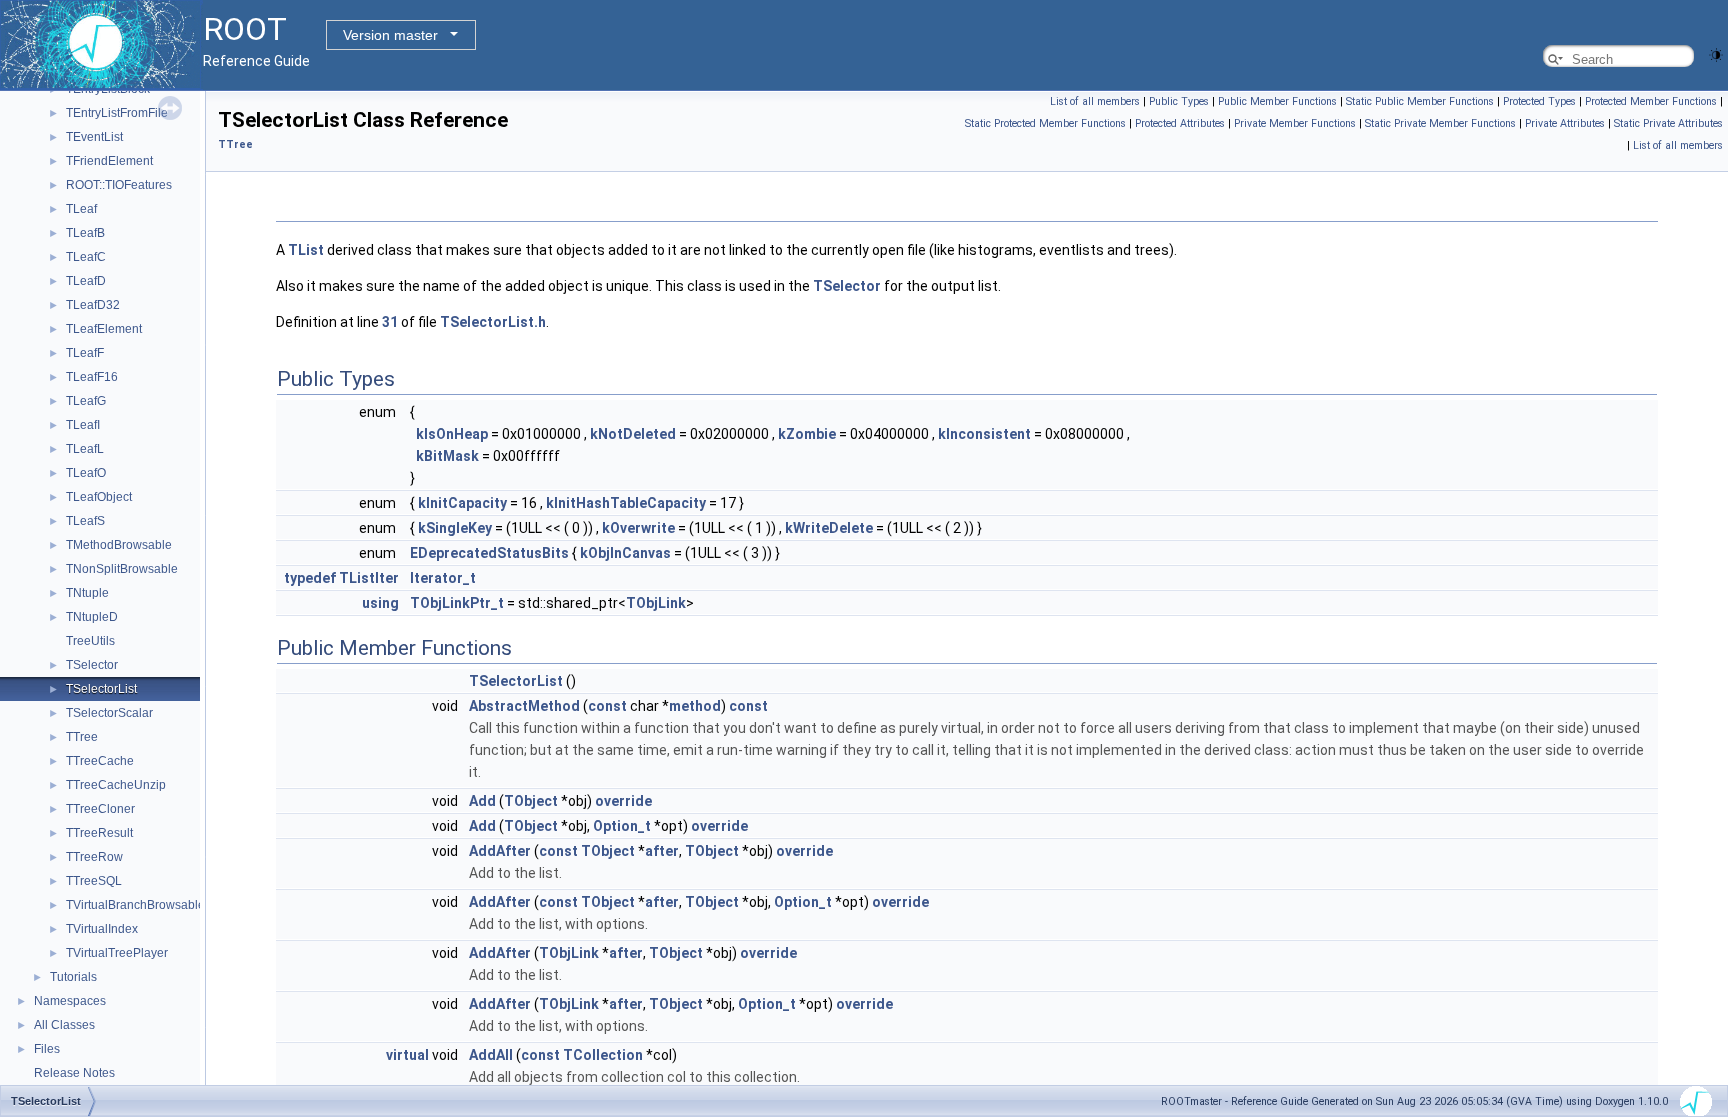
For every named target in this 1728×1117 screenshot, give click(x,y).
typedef (310, 578)
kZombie (807, 434)
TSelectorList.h (493, 322)
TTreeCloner (100, 809)
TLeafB (85, 233)
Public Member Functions (1277, 101)
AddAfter (500, 851)
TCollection (603, 1055)
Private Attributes (1565, 123)
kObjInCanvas (625, 553)
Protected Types (1539, 101)
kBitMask (447, 456)
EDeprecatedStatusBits (489, 553)
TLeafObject (99, 497)
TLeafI (83, 425)
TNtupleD (92, 617)
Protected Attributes (1180, 123)
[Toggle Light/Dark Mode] (1716, 53)
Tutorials (73, 977)
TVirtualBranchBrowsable (135, 905)
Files (47, 1049)
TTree (82, 737)
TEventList (94, 137)
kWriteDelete (829, 528)
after (662, 851)
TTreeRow (94, 857)
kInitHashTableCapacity (626, 503)
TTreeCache (100, 761)
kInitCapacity (462, 503)
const (607, 706)
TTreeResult (99, 833)
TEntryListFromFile (117, 113)
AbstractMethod (524, 706)
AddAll (491, 1055)
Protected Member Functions (1651, 101)
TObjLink (656, 603)
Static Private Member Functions (1440, 123)
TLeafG (86, 401)
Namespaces (70, 1001)
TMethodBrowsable (119, 545)
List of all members (1095, 101)
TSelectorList (101, 689)
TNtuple (87, 593)
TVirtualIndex (102, 929)
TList (306, 250)
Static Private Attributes (1668, 123)
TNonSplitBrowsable (122, 569)
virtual (407, 1055)
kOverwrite (638, 528)
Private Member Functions (1295, 123)
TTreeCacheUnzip (116, 785)
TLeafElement (104, 329)
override (623, 801)
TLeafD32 (93, 305)
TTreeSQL (94, 881)
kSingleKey (455, 528)
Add (482, 801)
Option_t (622, 826)
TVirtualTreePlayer (117, 953)
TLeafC (86, 257)
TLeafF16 (92, 377)
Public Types (1179, 101)
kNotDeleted (633, 434)
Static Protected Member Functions (1045, 123)
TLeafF (85, 353)
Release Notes (74, 1073)
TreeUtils (90, 641)
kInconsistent (984, 434)
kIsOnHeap (452, 434)
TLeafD (86, 281)
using (380, 603)
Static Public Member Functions (1420, 101)
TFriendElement (109, 161)
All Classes (64, 1025)
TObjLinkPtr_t (457, 603)
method (695, 706)
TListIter (369, 578)
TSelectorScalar (109, 713)
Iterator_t (443, 578)
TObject (531, 801)
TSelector (92, 665)
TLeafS (85, 521)
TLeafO (86, 473)
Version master (390, 35)
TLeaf (81, 209)
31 (390, 322)
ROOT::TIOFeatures (119, 185)
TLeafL (85, 449)
